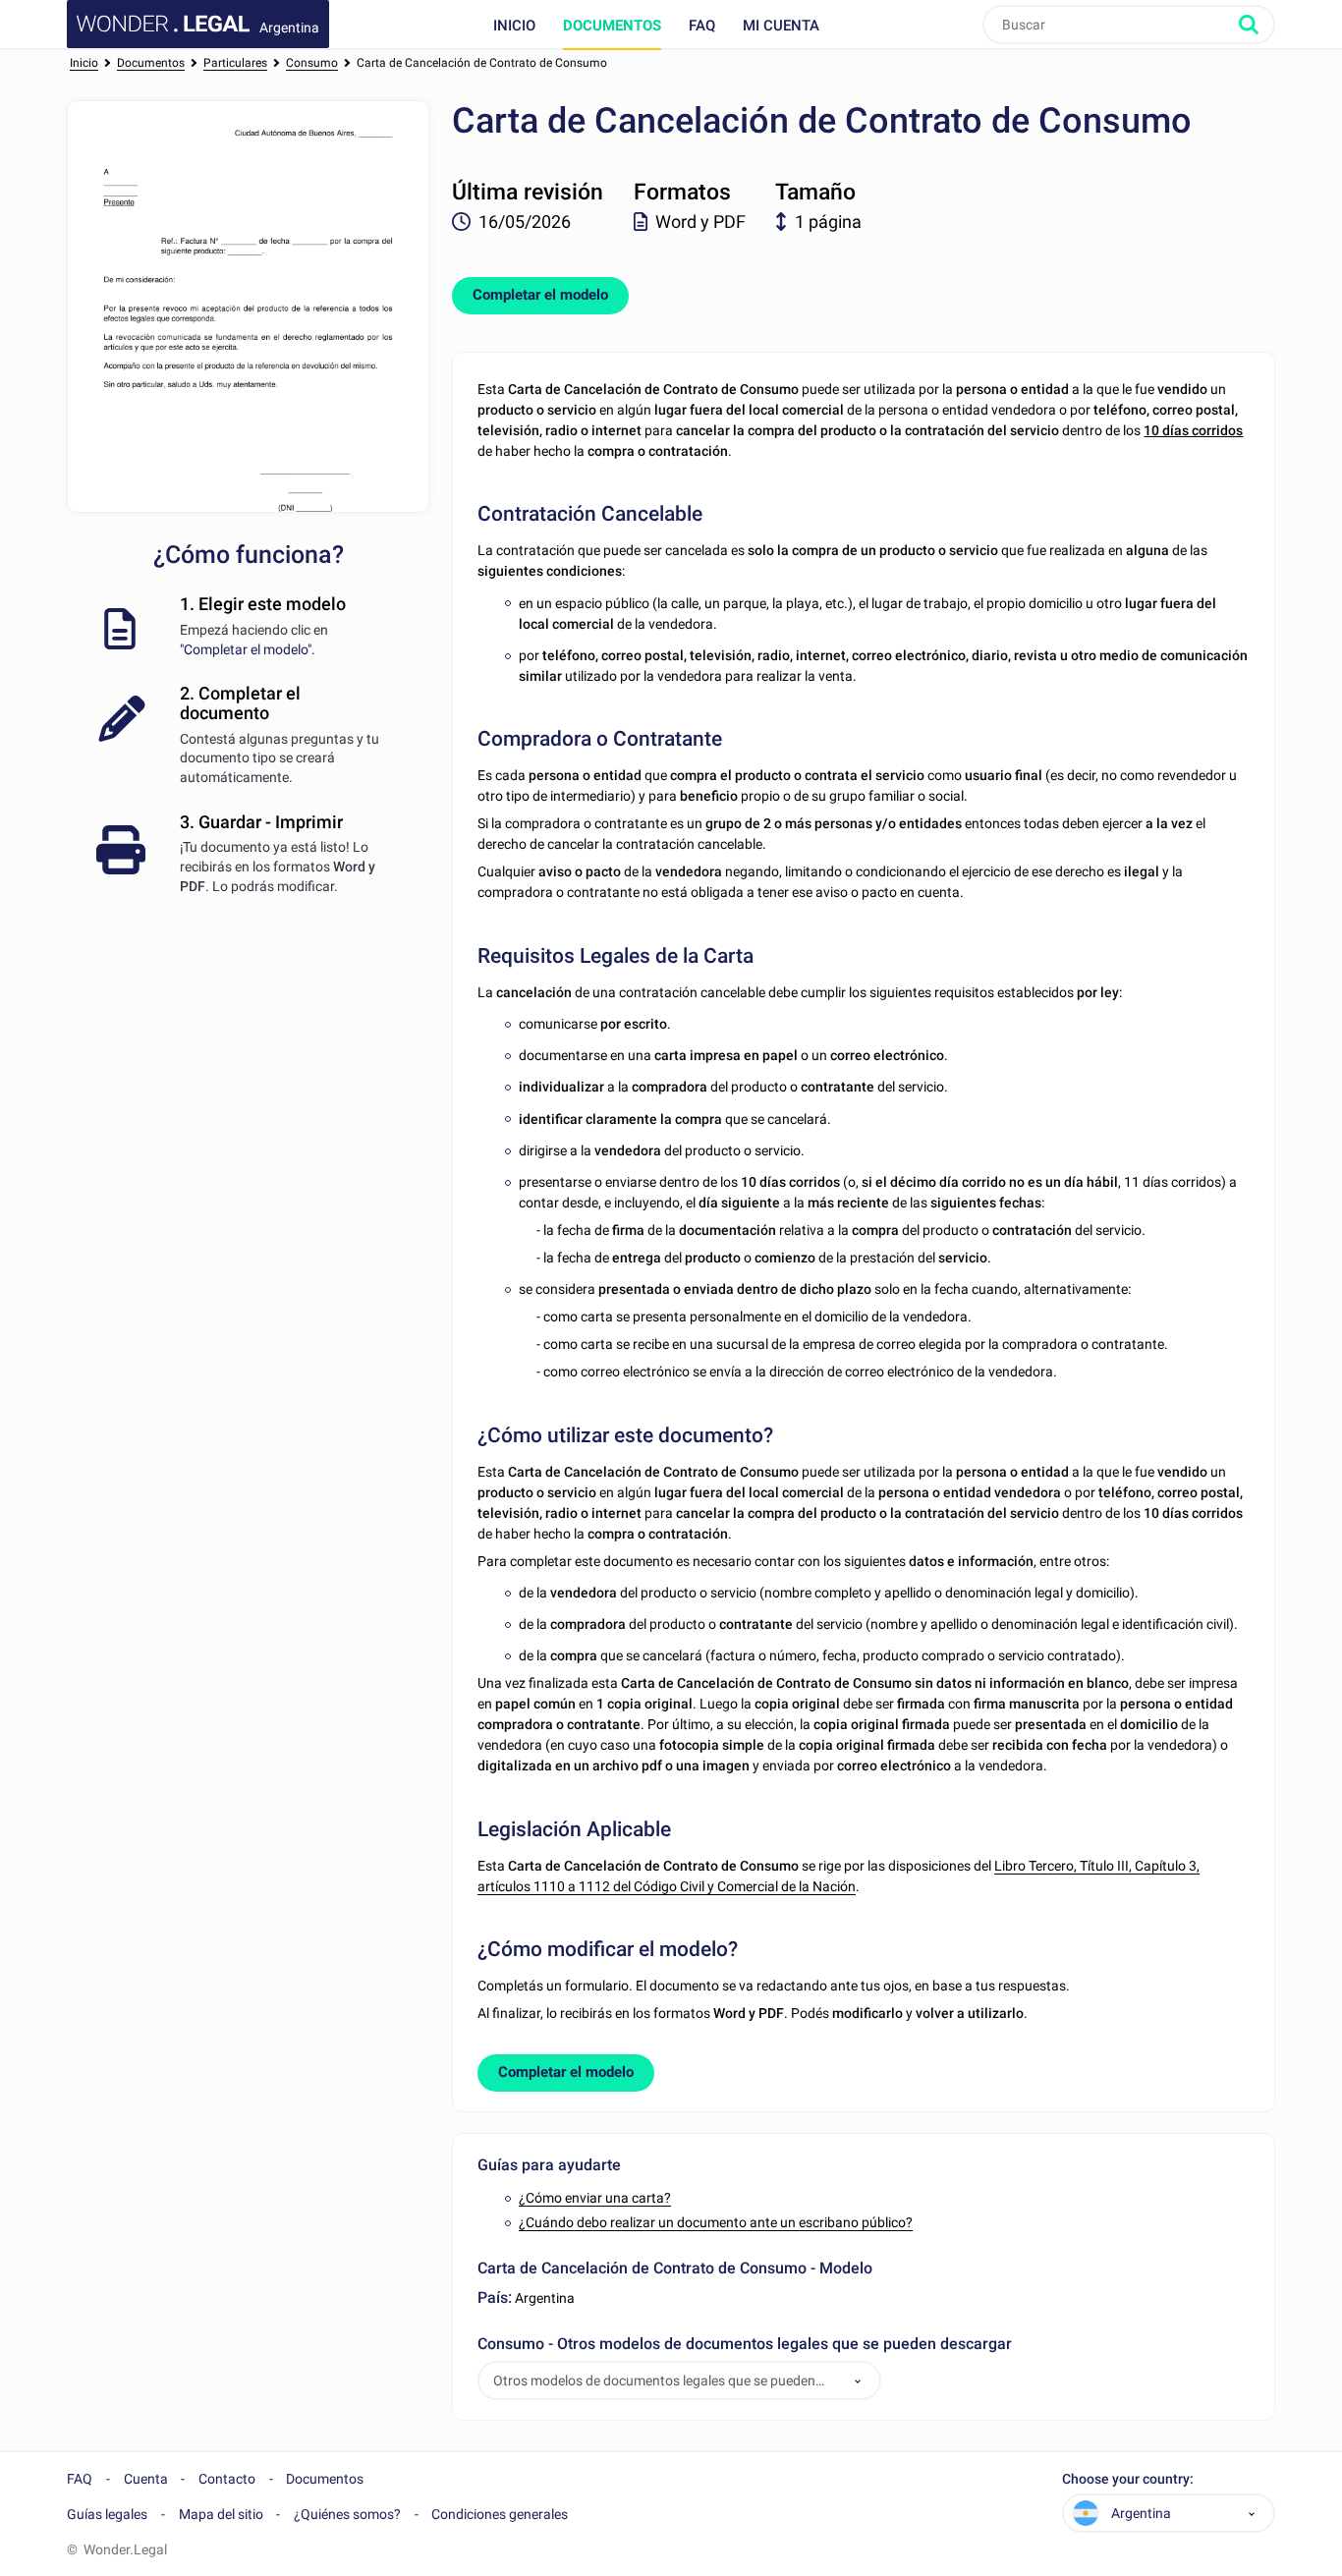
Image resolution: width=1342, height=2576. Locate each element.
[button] (858, 2381)
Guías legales (107, 2514)
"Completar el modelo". (248, 649)
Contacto (227, 2479)
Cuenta (146, 2479)
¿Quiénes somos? (347, 2514)
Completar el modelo (540, 295)
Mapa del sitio (221, 2514)
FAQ (702, 26)
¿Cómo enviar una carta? (595, 2198)
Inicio (514, 26)
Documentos (612, 26)
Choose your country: (1128, 2479)
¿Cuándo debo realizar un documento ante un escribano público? (716, 2222)
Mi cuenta (781, 26)
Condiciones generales (500, 2514)
